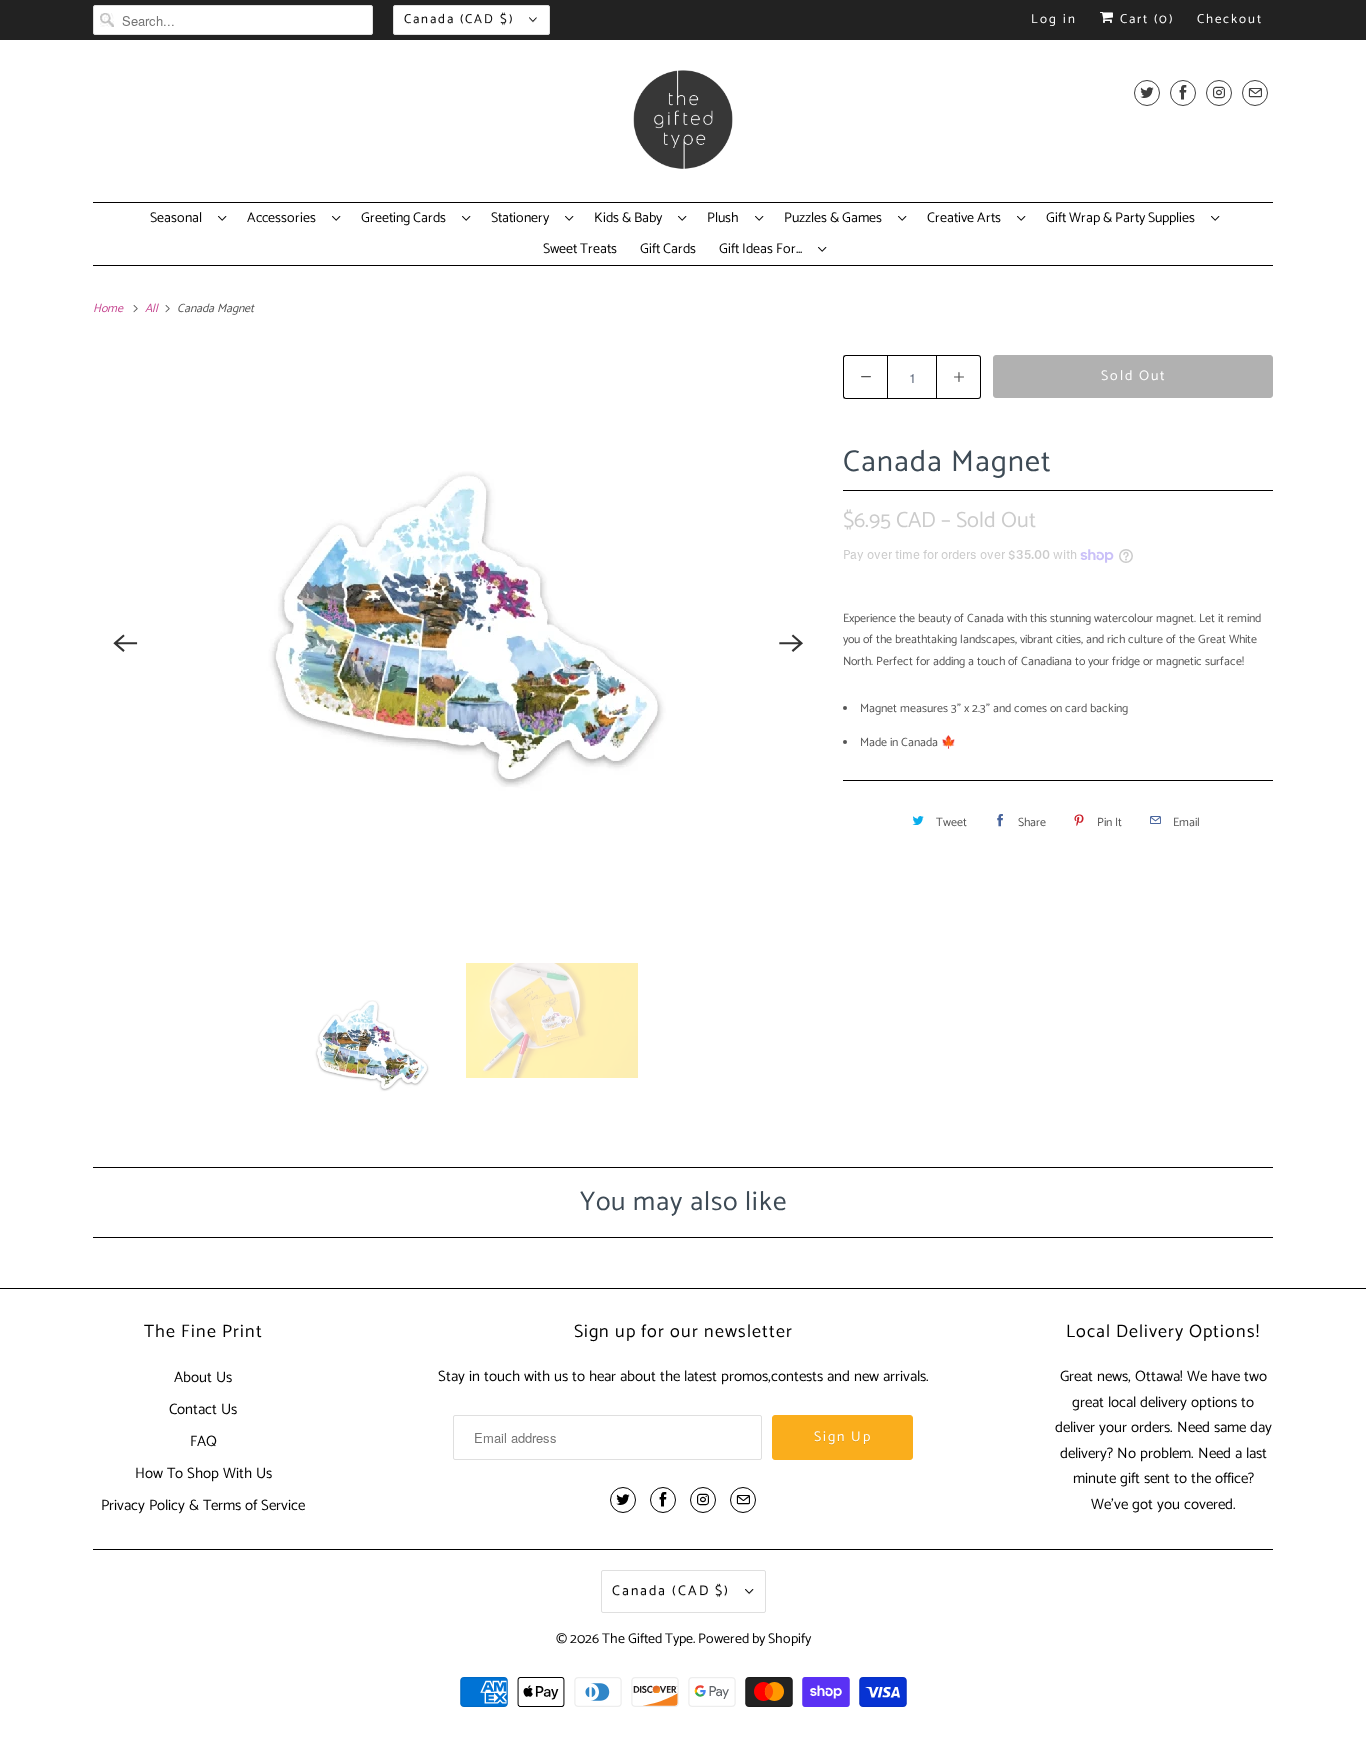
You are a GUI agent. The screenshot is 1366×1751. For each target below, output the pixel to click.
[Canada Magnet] (458, 643)
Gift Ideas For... (763, 250)
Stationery (523, 219)
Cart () (1144, 19)
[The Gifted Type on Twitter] (1147, 92)
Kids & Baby (631, 219)
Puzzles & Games (836, 219)
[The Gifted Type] (683, 126)
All (153, 308)
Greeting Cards (406, 219)
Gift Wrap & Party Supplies (1123, 219)
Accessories (284, 219)
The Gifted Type (647, 1639)
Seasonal (179, 219)
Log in (1054, 19)
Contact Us (203, 1409)
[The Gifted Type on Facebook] (1183, 92)
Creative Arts (967, 219)
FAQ (203, 1441)
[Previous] (125, 643)
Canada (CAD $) (461, 19)
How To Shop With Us (203, 1473)
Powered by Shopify (754, 1639)
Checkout (1230, 19)
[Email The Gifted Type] (1255, 92)
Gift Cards (668, 250)
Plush (726, 219)
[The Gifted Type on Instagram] (1219, 92)
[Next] (791, 643)
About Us (203, 1377)
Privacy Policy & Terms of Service (203, 1505)
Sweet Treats (580, 250)
